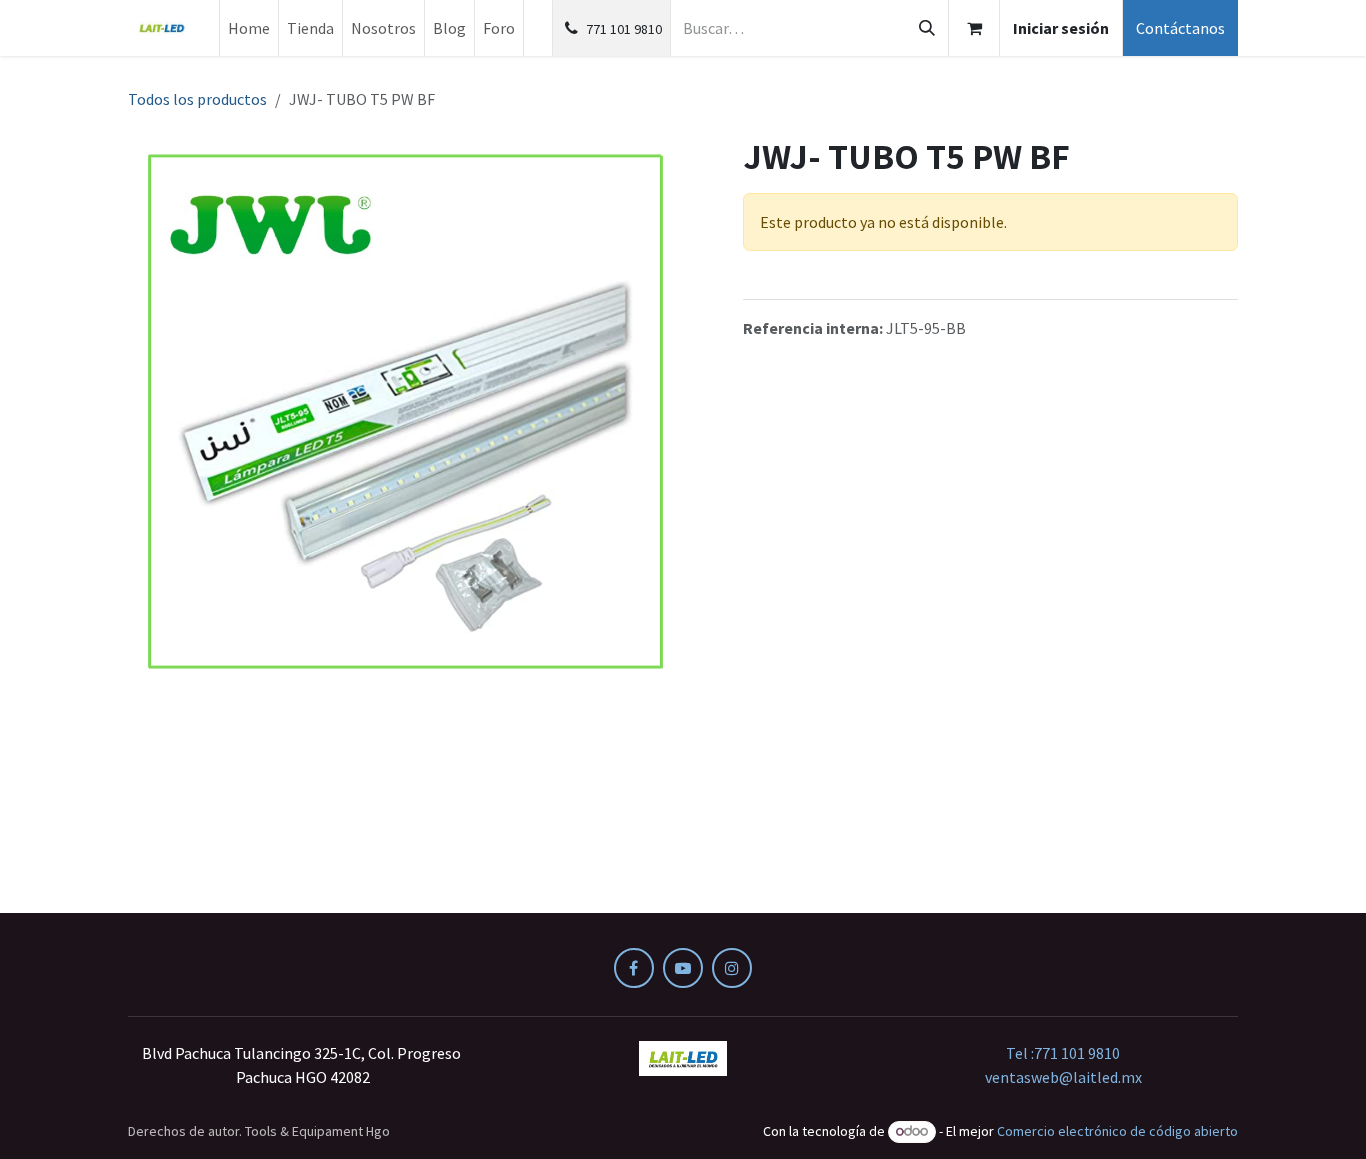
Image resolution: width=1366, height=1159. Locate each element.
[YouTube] (683, 968)
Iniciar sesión (1061, 28)
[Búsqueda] (927, 28)
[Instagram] (732, 968)
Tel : (1063, 1053)
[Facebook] (634, 968)
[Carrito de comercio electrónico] (974, 28)
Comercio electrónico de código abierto (1117, 1131)
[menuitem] (249, 28)
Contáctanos (1180, 28)
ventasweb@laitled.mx (1063, 1077)
